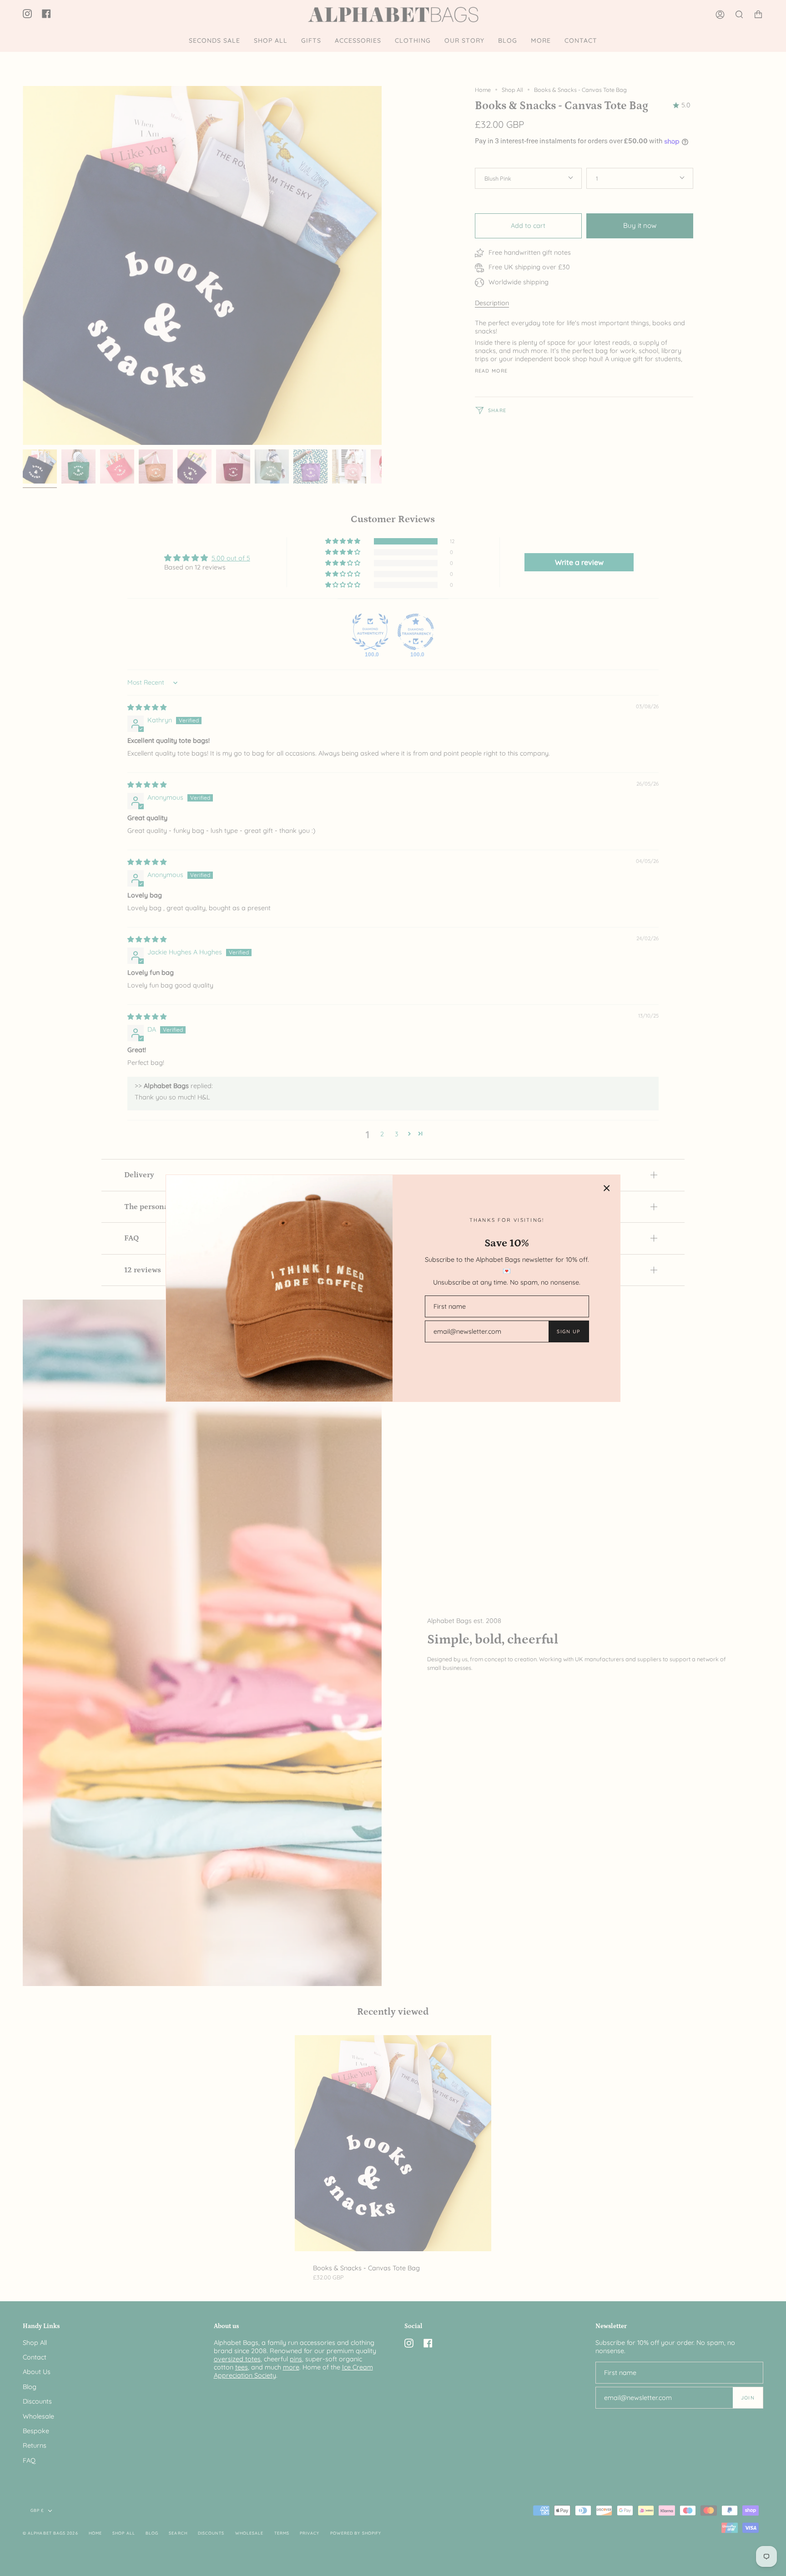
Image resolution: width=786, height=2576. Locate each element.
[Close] (607, 1188)
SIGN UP (568, 1331)
